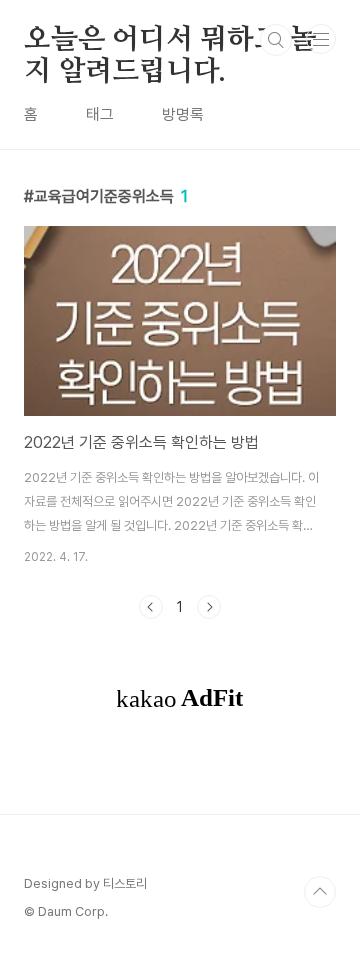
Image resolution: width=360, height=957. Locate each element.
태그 (100, 114)
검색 (276, 40)
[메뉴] (321, 39)
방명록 (183, 114)
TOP (320, 892)
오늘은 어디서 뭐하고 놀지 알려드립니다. (169, 41)
